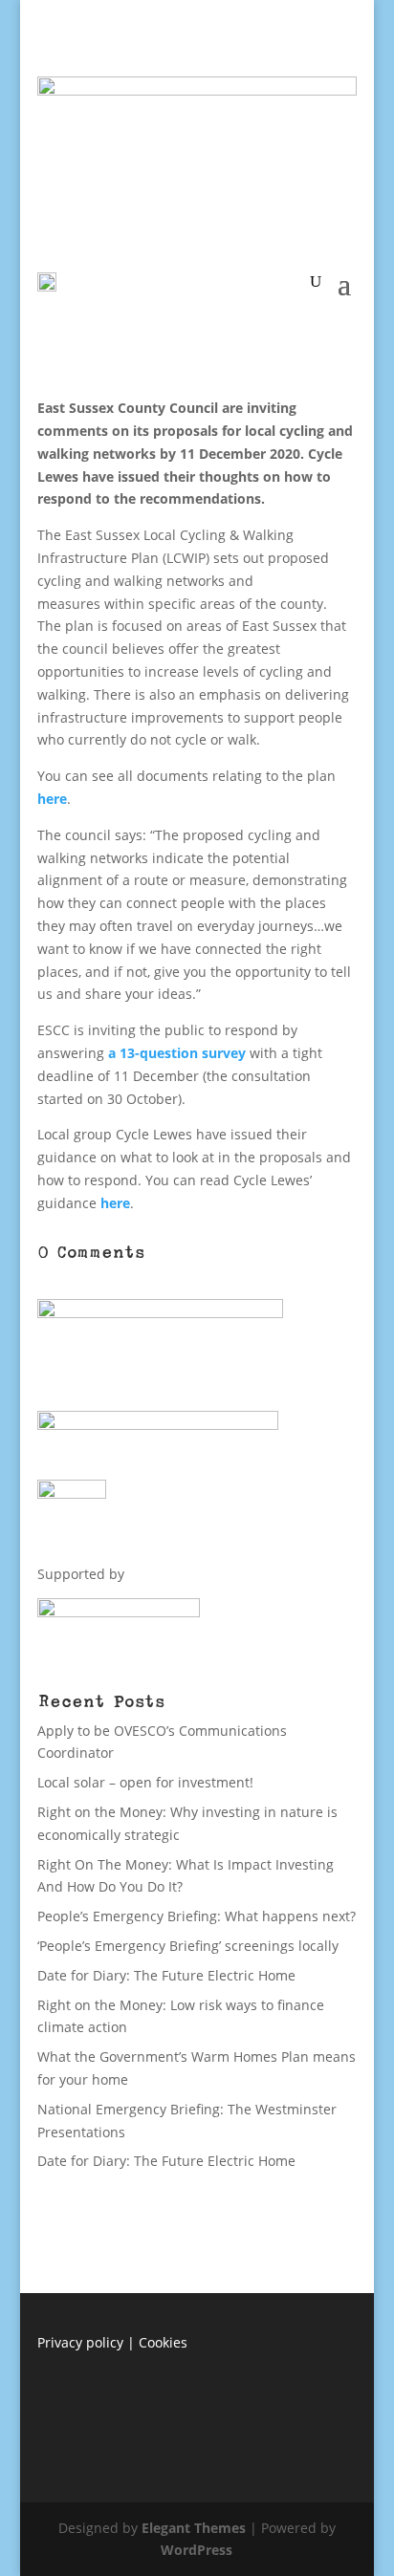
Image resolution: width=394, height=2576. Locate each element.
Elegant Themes (194, 2528)
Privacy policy (80, 2342)
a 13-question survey (177, 1053)
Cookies (163, 2342)
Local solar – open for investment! (145, 1782)
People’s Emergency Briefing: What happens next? (197, 1916)
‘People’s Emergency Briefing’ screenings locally (188, 1946)
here (52, 799)
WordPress (197, 2550)
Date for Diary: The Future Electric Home (166, 1975)
